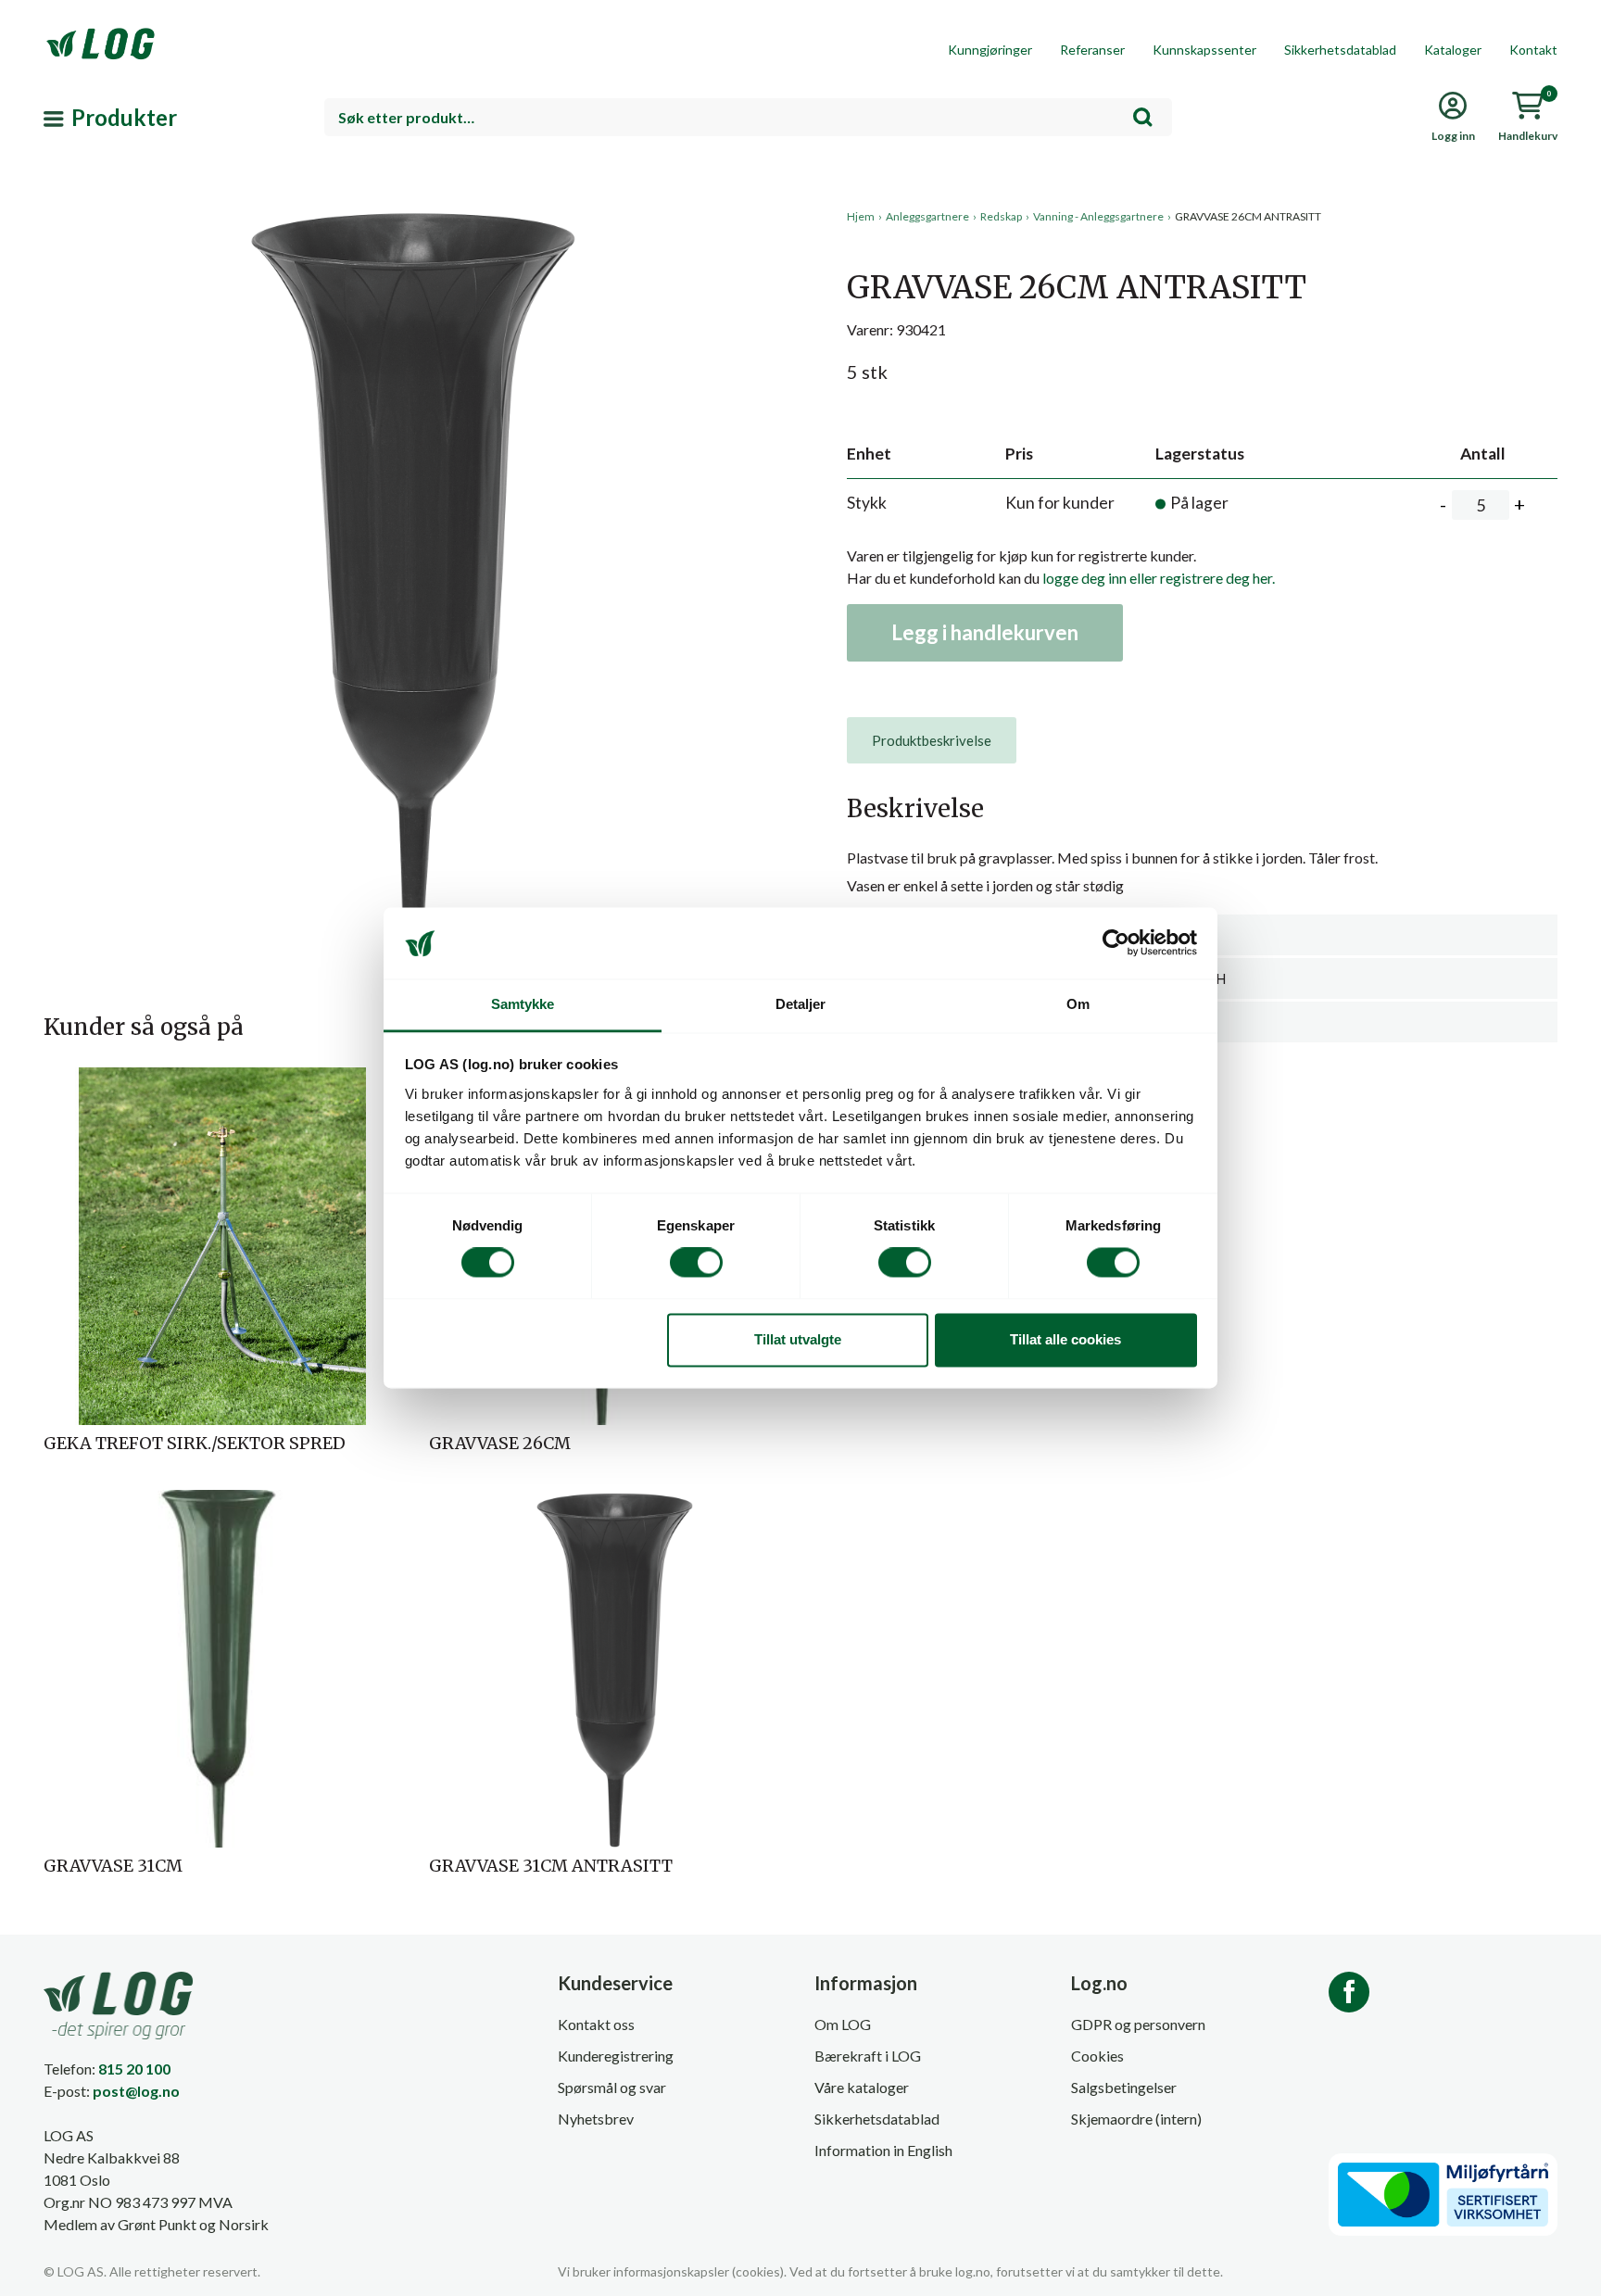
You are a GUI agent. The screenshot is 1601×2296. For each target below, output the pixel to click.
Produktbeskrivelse (932, 740)
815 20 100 (134, 2069)
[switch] (696, 1263)
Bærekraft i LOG (868, 2056)
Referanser (1092, 50)
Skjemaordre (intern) (1136, 2119)
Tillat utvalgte (798, 1339)
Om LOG (843, 2024)
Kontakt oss (596, 2024)
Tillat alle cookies (1065, 1339)
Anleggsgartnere (927, 216)
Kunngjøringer (990, 50)
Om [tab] (1078, 1004)
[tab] (932, 740)
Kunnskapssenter (1204, 50)
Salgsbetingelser (1124, 2087)
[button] (415, 379)
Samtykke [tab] (523, 1004)
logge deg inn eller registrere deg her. (1159, 578)
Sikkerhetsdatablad (1340, 50)
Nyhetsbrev (596, 2119)
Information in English (883, 2150)
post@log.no (136, 2091)
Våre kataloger (862, 2087)
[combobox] (748, 117)
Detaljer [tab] (801, 1004)
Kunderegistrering (616, 2056)
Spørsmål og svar (612, 2087)
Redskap (1001, 216)
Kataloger (1453, 50)
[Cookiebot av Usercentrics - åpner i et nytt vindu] (1116, 943)
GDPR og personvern (1138, 2024)
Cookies (1097, 2056)
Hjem (861, 216)
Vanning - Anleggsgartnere (1098, 216)
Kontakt (1533, 50)
